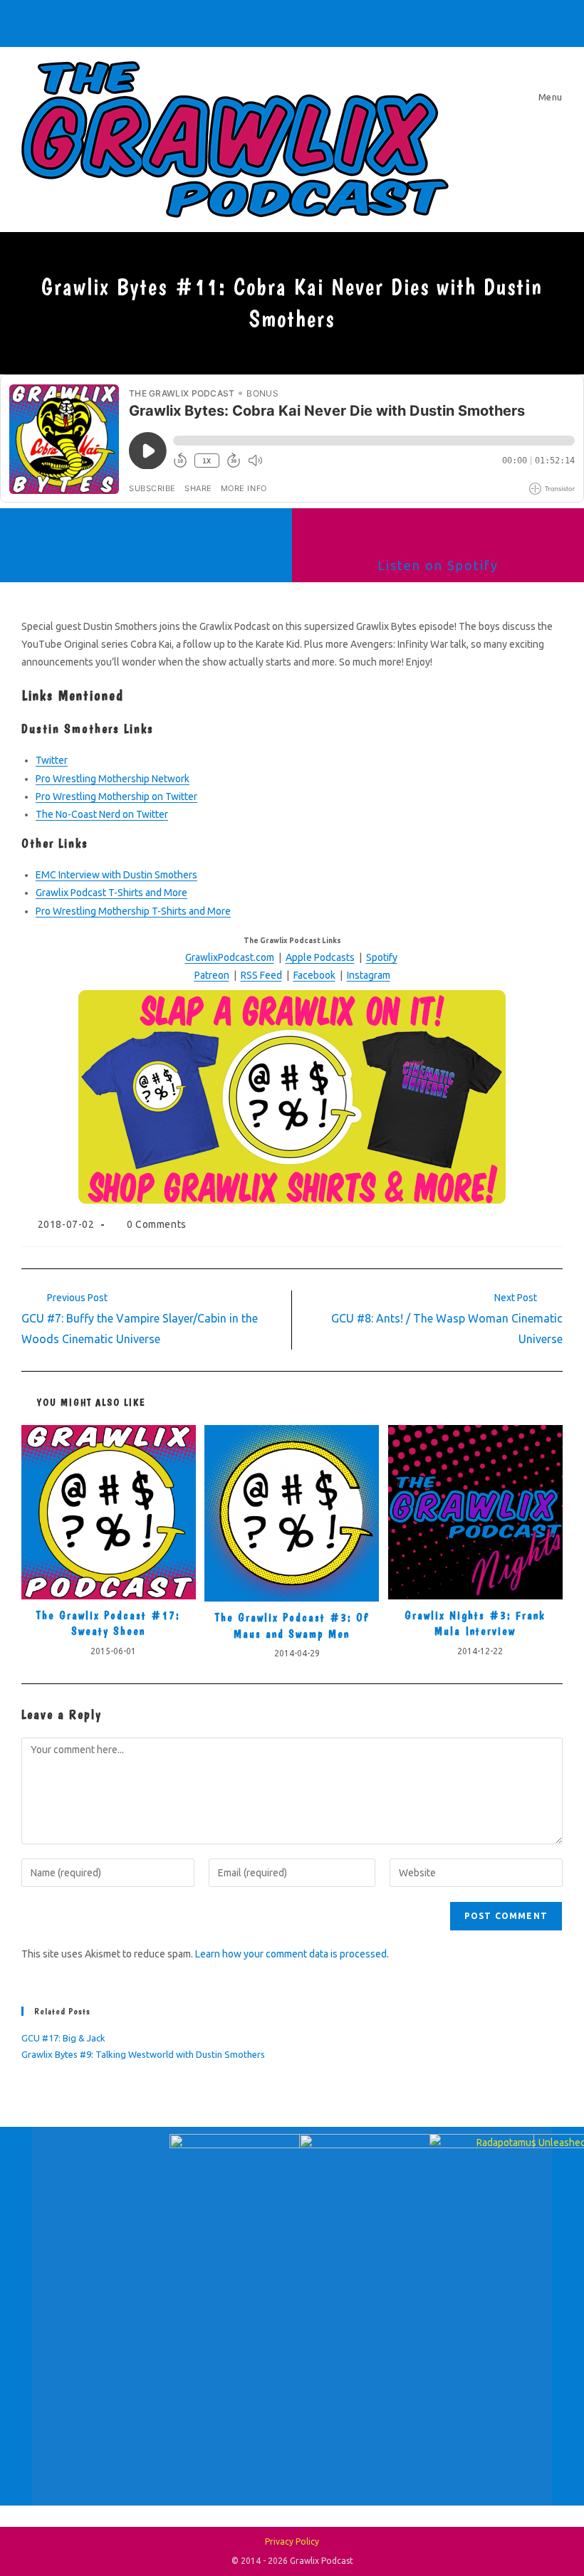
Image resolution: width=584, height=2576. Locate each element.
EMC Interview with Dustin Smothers (116, 875)
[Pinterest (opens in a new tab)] (254, 21)
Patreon (212, 975)
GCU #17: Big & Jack (63, 2038)
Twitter (52, 760)
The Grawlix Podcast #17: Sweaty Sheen (108, 1623)
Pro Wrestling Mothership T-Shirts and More (133, 911)
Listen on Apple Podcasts (146, 565)
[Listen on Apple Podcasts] (146, 533)
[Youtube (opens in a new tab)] (314, 21)
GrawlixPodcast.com (230, 957)
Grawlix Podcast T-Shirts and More (111, 893)
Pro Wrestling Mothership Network (113, 779)
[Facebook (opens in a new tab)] (234, 21)
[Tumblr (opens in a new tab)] (294, 21)
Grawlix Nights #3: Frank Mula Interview (475, 1623)
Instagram (369, 975)
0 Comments (157, 1224)
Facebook (314, 975)
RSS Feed (261, 975)
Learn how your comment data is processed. (292, 1954)
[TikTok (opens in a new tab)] (334, 21)
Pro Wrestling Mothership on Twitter (116, 797)
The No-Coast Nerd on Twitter (102, 814)
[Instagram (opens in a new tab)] (274, 21)
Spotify (382, 957)
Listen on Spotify (438, 565)
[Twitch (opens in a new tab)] (352, 21)
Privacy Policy (292, 2541)
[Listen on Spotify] (438, 533)
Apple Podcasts (320, 957)
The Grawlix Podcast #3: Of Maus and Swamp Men (292, 1625)
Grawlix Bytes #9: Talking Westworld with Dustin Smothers (143, 2054)
